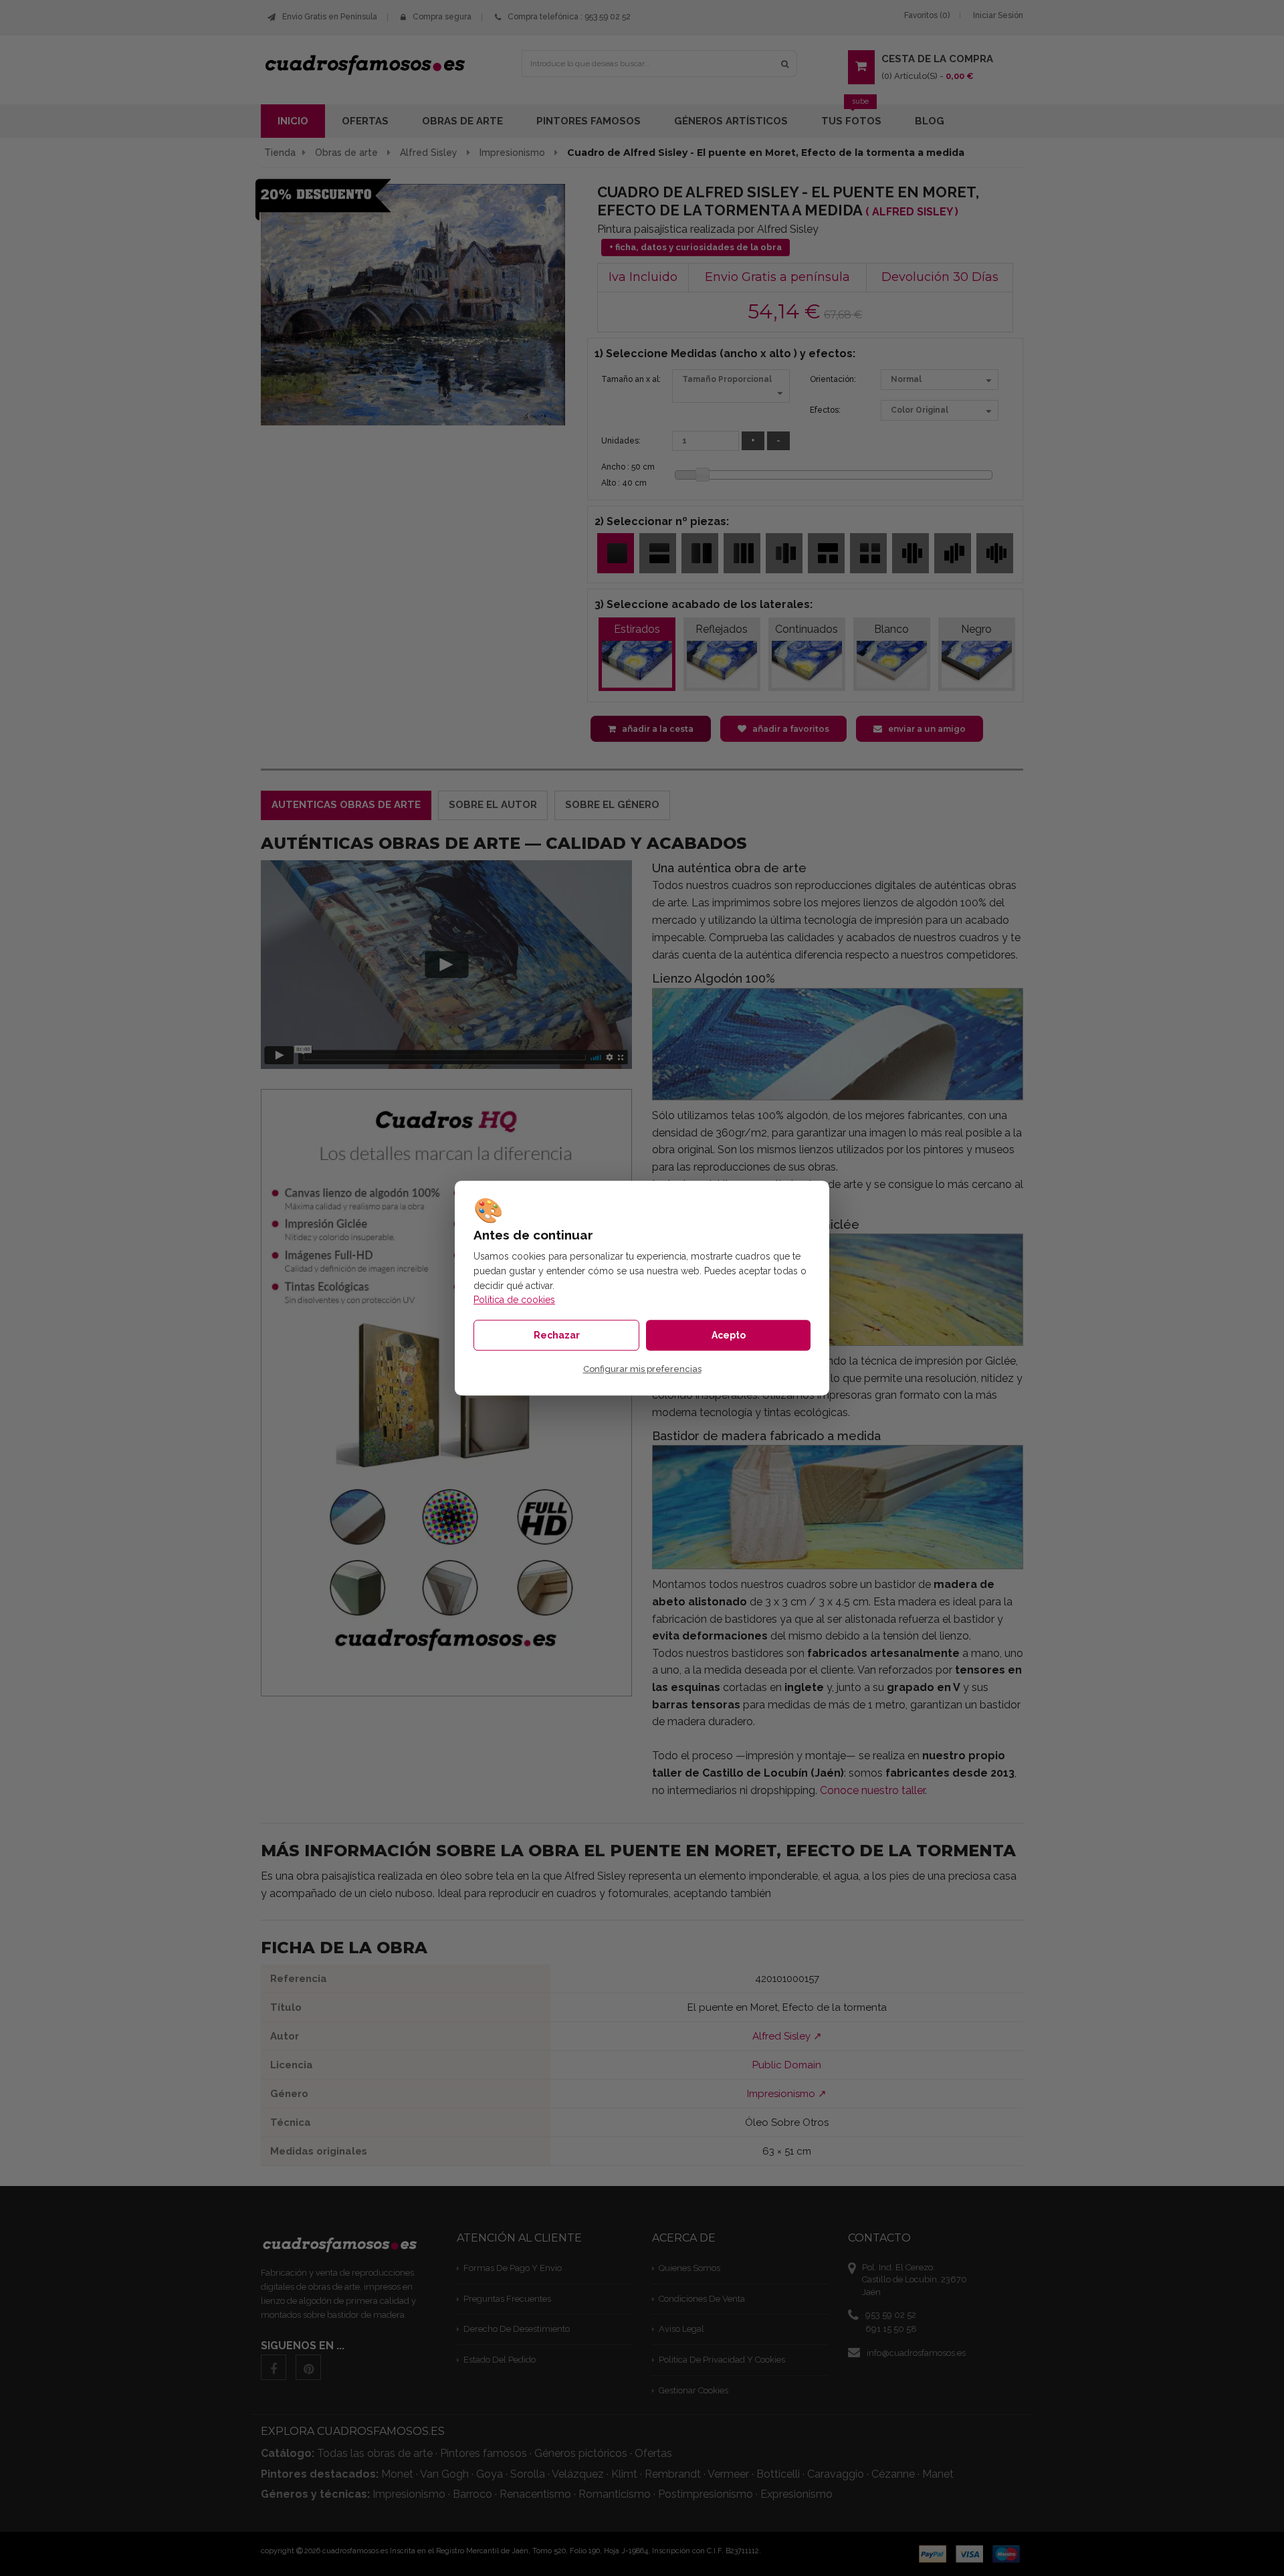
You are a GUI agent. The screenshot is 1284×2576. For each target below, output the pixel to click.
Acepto (729, 1335)
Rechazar (557, 1335)
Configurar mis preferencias (642, 1370)
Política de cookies (514, 1300)
